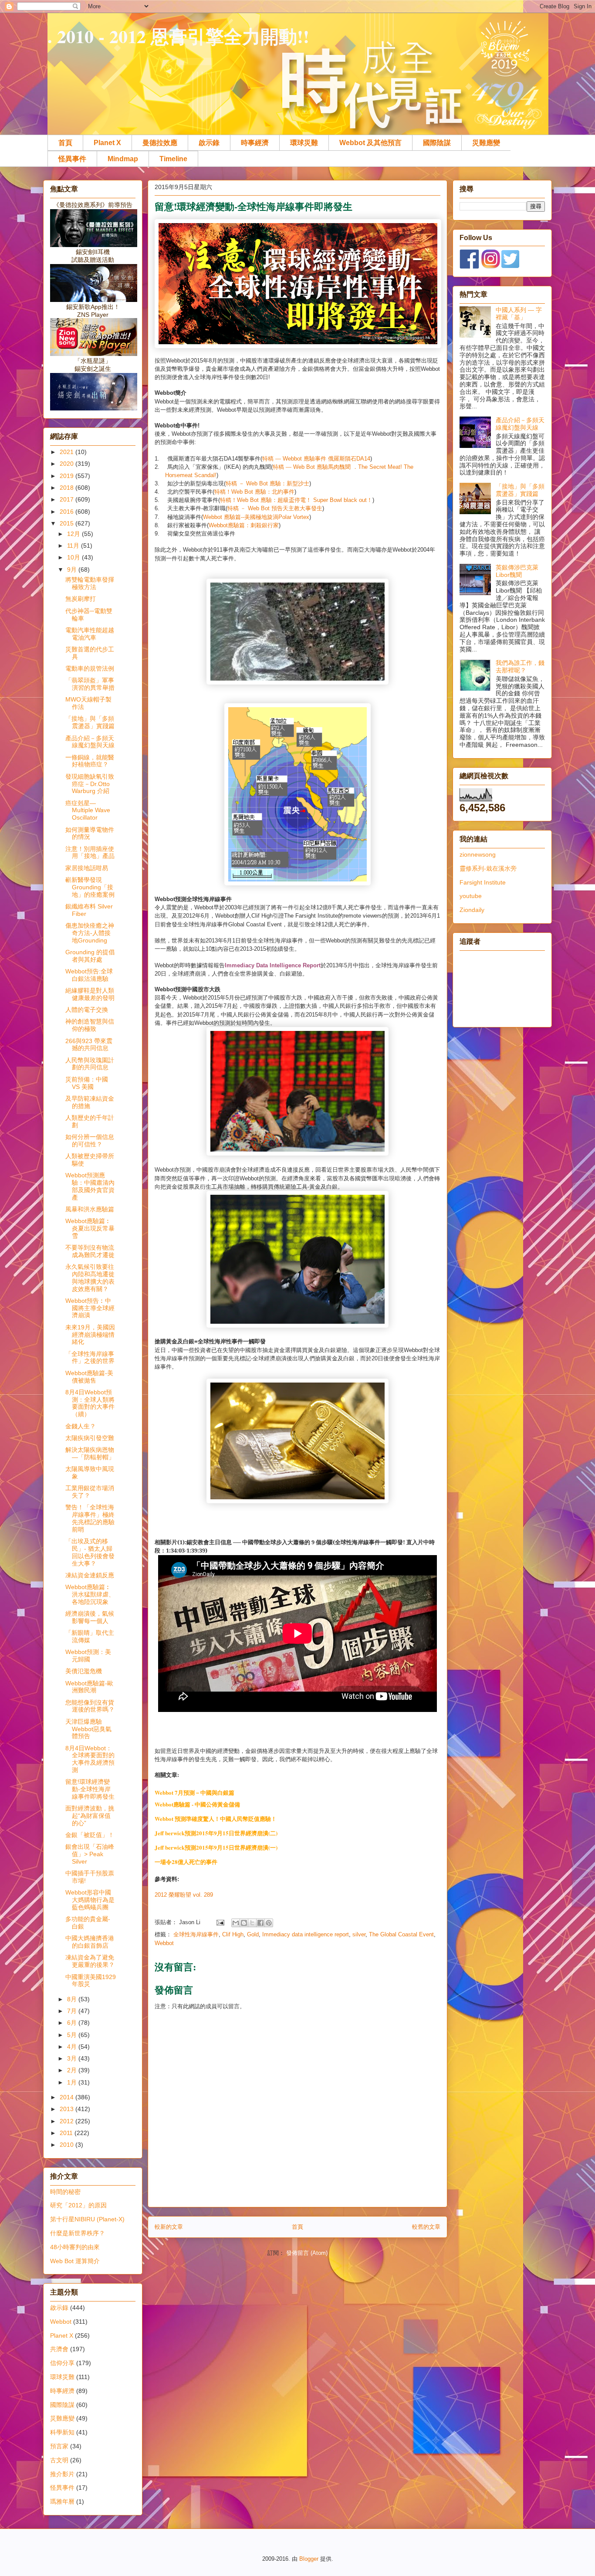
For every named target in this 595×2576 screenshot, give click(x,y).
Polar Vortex (294, 517)
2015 (68, 523)
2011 (67, 2133)
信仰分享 (62, 2363)
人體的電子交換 (87, 1010)
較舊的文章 (426, 2227)
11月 (74, 546)
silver (359, 1934)
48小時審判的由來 (75, 2247)
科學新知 (62, 2432)
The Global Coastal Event (401, 1934)
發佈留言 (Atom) (307, 2253)
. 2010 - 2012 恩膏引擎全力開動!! (178, 36)
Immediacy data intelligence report (306, 1934)
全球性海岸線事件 (196, 1934)
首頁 (65, 143)
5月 (73, 2035)
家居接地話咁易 (87, 868)
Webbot (213, 517)
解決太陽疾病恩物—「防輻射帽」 (90, 1453)
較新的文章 (169, 2227)
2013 (68, 2109)
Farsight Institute (483, 882)
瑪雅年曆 (62, 2501)
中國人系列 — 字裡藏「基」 (519, 314)
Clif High (233, 1934)
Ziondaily (472, 910)
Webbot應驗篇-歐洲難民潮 (89, 1687)
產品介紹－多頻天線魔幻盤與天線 (90, 742)
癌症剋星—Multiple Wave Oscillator (88, 810)
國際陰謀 (437, 143)
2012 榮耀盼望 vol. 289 (184, 1895)
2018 (68, 488)
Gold (253, 1934)
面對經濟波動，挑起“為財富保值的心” (90, 1816)
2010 (68, 2145)
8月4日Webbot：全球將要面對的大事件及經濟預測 (90, 1759)
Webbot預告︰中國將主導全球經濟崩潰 (90, 1308)
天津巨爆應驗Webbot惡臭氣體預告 (88, 1729)
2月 (73, 2070)
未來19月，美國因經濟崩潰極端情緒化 (90, 1335)
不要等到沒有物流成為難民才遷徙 (90, 1251)
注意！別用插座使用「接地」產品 (90, 852)
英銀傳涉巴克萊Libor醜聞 (517, 571)
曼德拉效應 (160, 143)
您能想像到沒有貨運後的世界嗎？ (90, 1706)
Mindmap (123, 159)
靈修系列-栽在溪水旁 (488, 868)
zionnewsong (478, 854)
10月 (74, 557)
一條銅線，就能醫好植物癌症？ (90, 761)
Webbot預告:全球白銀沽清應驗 (89, 975)
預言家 (59, 2446)
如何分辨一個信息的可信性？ (90, 1141)
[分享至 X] (252, 1923)
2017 (68, 499)
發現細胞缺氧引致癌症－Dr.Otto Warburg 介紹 (90, 784)
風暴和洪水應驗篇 (90, 1209)
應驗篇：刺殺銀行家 (253, 525)
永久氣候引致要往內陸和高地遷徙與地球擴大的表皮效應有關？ (90, 1278)
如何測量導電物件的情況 (90, 833)
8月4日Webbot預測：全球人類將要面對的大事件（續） (90, 1403)
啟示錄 (209, 143)
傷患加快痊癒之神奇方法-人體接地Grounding (90, 933)
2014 (68, 2097)
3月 (73, 2058)
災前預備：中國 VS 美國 (87, 1083)
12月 (74, 534)
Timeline (173, 159)
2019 (68, 476)
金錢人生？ (81, 1426)
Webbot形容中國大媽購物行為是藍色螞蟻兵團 (90, 1900)
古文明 (59, 2460)
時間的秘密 (65, 2192)
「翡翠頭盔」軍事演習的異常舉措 (90, 684)
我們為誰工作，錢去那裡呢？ (520, 666)
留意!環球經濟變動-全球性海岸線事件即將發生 (90, 1789)
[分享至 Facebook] (260, 1923)
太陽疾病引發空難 (90, 1438)
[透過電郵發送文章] (220, 1922)
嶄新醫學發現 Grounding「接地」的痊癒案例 (90, 887)
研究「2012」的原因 (78, 2205)
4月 (73, 2047)
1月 (73, 2082)
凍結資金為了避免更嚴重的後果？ (90, 1961)
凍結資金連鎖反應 (90, 1575)
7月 (73, 2011)
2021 (68, 452)
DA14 (363, 459)
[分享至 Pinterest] (269, 1923)
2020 (68, 464)
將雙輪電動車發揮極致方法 (90, 583)
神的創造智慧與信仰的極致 (90, 1025)
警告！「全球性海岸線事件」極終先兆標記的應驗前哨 (90, 1518)
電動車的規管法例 (90, 668)
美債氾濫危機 (84, 1671)
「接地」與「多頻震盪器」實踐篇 (90, 722)
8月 (73, 1999)
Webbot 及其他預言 (370, 143)
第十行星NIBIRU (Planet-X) (87, 2219)
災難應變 (486, 143)
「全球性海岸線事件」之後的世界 (90, 1357)
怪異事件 (72, 159)
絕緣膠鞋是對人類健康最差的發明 (90, 994)
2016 (68, 512)
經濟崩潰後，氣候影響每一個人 (90, 1617)
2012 (68, 2121)
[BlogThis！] (244, 1923)
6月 (73, 2023)
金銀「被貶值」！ (90, 1835)
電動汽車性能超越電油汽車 (90, 634)
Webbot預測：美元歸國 (88, 1656)
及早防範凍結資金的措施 (90, 1102)
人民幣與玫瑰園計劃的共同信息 (90, 1064)
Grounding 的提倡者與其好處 (90, 956)
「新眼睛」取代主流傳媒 (90, 1636)
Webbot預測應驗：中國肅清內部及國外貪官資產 (90, 1186)
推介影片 (62, 2474)
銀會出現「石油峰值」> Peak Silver (90, 1854)
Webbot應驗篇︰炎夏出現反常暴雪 (90, 1228)
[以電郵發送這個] (236, 1923)
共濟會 (59, 2349)
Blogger (309, 2559)
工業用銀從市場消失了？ (90, 1492)
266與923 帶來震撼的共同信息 (89, 1045)
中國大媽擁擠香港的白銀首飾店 (90, 1942)
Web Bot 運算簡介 (75, 2261)
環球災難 (304, 143)
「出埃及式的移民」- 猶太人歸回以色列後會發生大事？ (90, 1552)
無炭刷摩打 (81, 599)
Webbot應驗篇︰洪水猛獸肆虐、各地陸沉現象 (90, 1594)
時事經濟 (255, 143)
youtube (471, 896)
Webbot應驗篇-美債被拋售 (89, 1377)
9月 (73, 569)
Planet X (107, 143)
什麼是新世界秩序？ (78, 2233)
